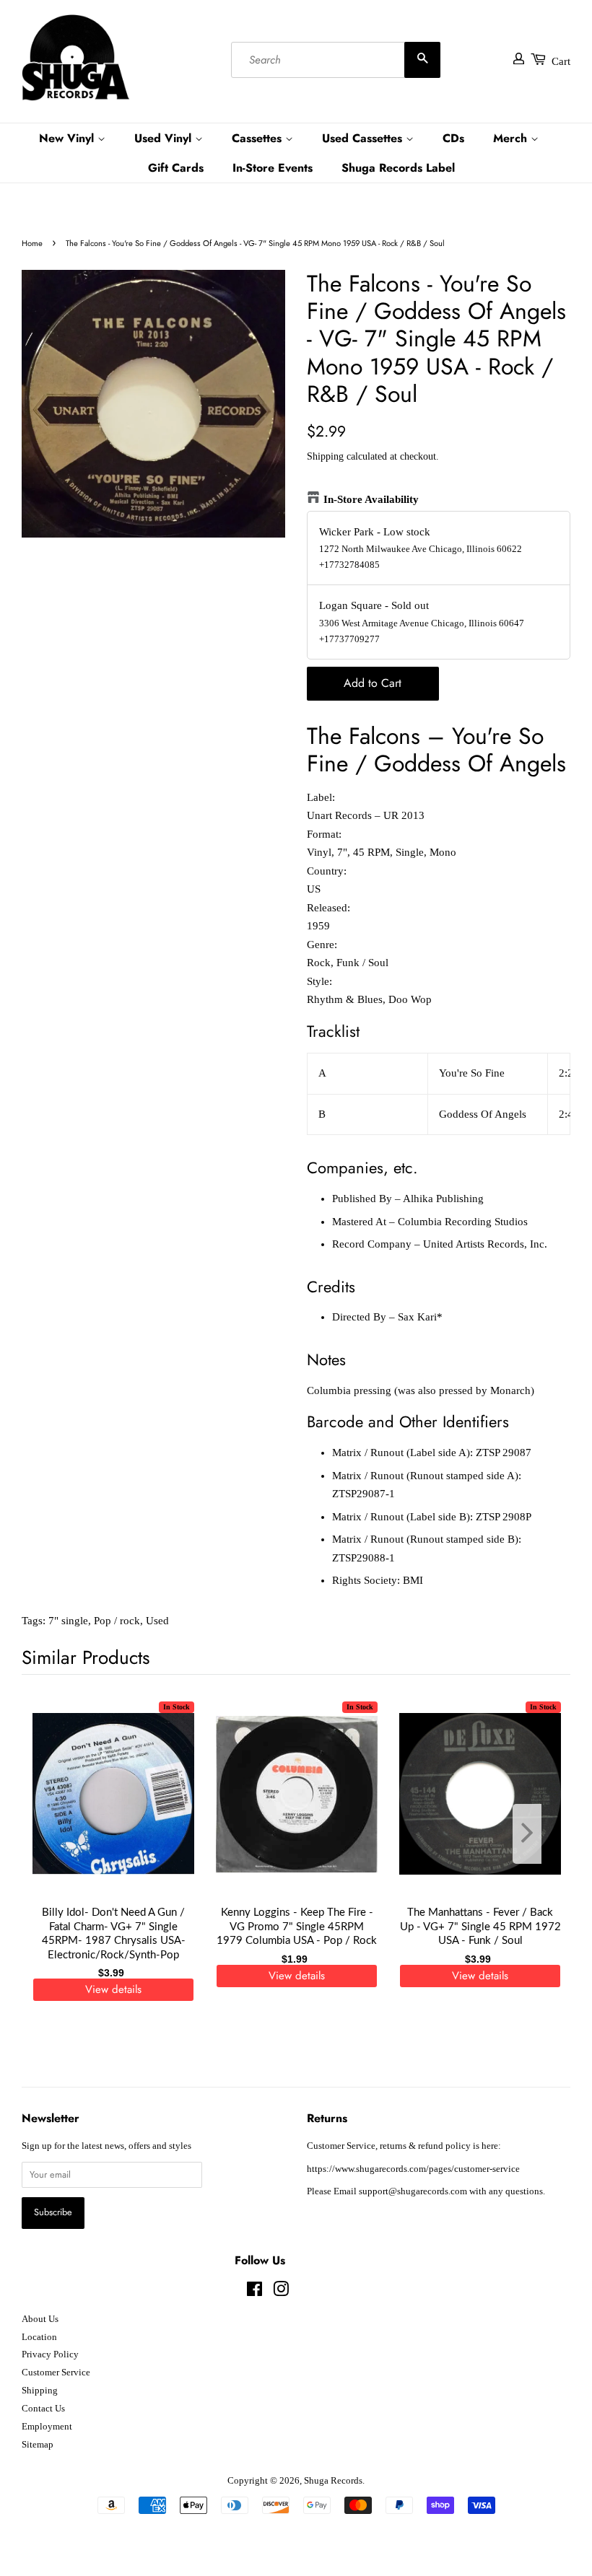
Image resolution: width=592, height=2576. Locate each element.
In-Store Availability (371, 499)
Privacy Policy (50, 2354)
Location (39, 2337)
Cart (561, 61)
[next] (536, 1834)
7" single (68, 1621)
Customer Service (56, 2373)
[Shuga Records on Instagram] (281, 2292)
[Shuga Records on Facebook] (254, 2292)
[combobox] (336, 60)
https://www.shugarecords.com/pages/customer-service (413, 2169)
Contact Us (43, 2409)
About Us (40, 2319)
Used (157, 1621)
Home (32, 243)
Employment (47, 2427)
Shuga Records (333, 2481)
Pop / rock (117, 1621)
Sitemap (38, 2445)
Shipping (325, 456)
